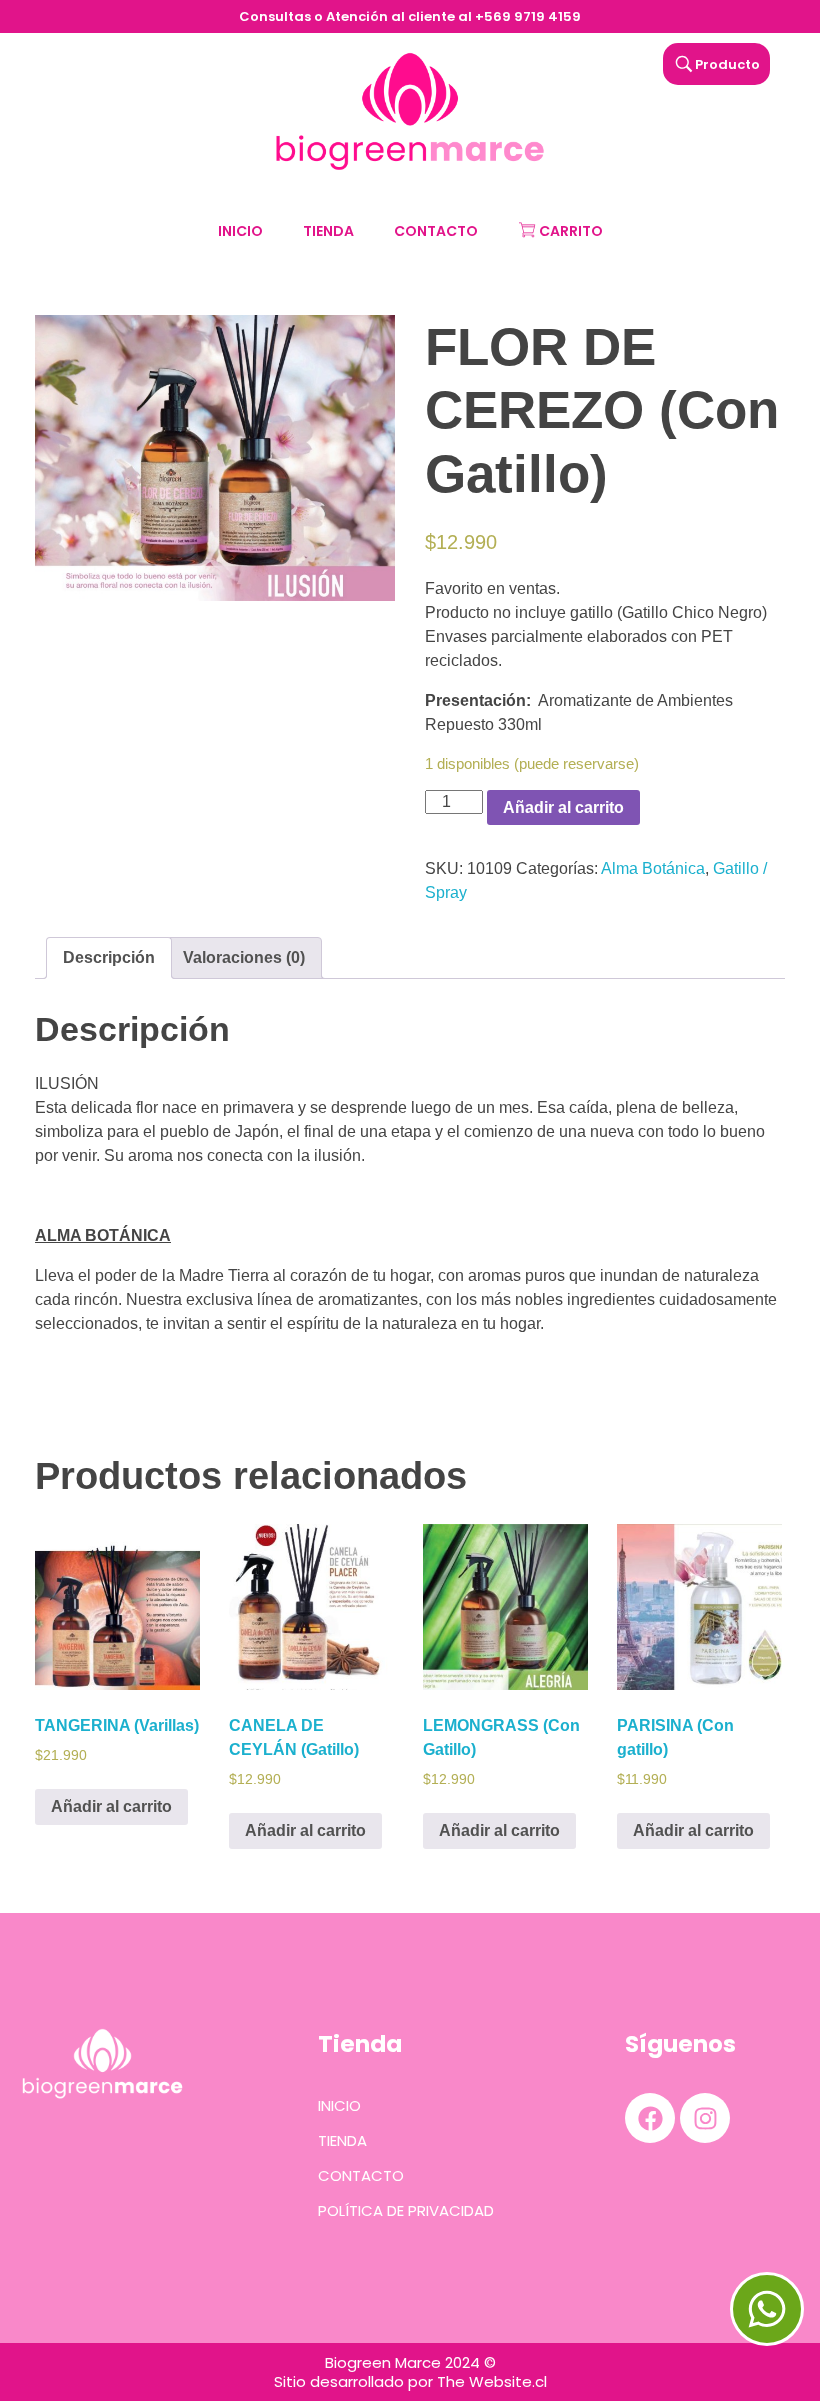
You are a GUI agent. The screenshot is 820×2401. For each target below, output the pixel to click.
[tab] (109, 958)
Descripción (109, 957)
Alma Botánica (653, 868)
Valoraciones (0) (244, 957)
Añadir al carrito (563, 807)
